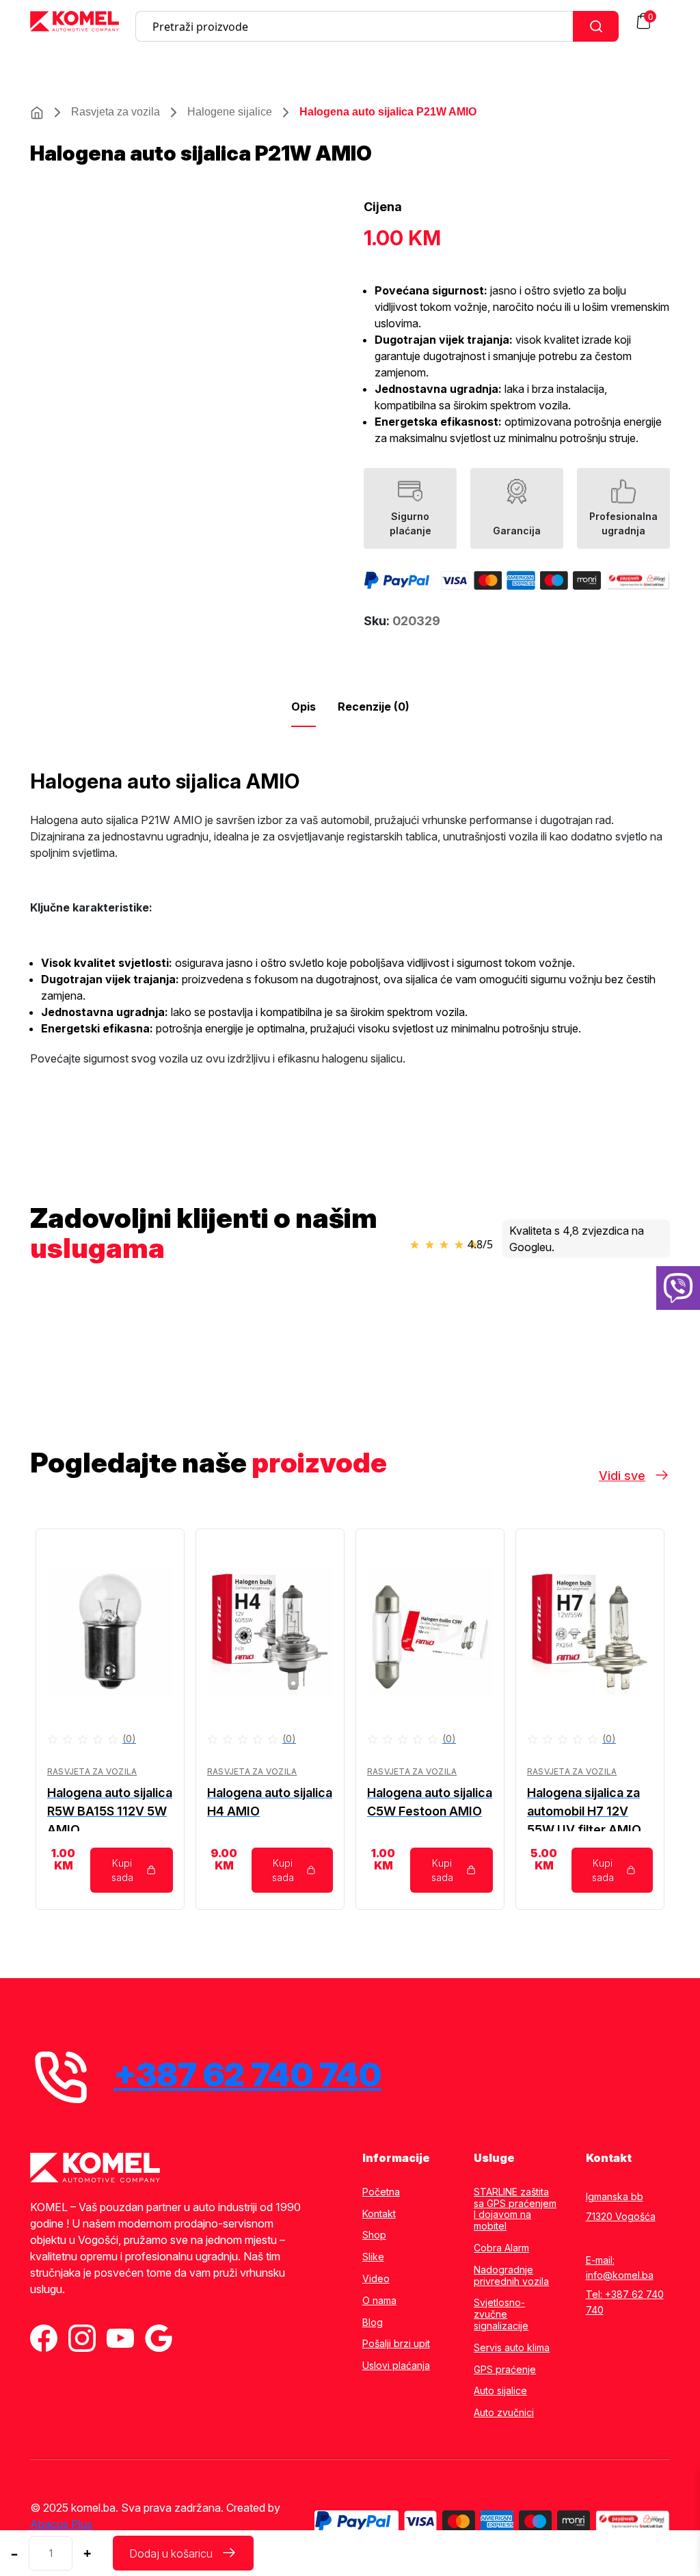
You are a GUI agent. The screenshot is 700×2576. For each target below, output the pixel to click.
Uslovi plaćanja (396, 2366)
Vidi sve (622, 1476)
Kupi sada (122, 1870)
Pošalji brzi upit (396, 2344)
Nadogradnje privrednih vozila (511, 2276)
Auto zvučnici (504, 2413)
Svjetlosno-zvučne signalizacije (501, 2314)
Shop (374, 2235)
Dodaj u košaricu (171, 2553)
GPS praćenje (505, 2370)
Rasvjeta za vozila (116, 112)
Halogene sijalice (230, 112)
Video (376, 2279)
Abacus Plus (61, 2524)
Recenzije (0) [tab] (374, 707)
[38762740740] (678, 1288)
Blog (373, 2322)
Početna (381, 2192)
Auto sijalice (500, 2391)
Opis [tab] (304, 707)
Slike (373, 2257)
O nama (379, 2301)
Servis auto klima (512, 2348)
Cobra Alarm (501, 2248)
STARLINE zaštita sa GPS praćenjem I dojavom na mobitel (515, 2209)
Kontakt (379, 2214)
